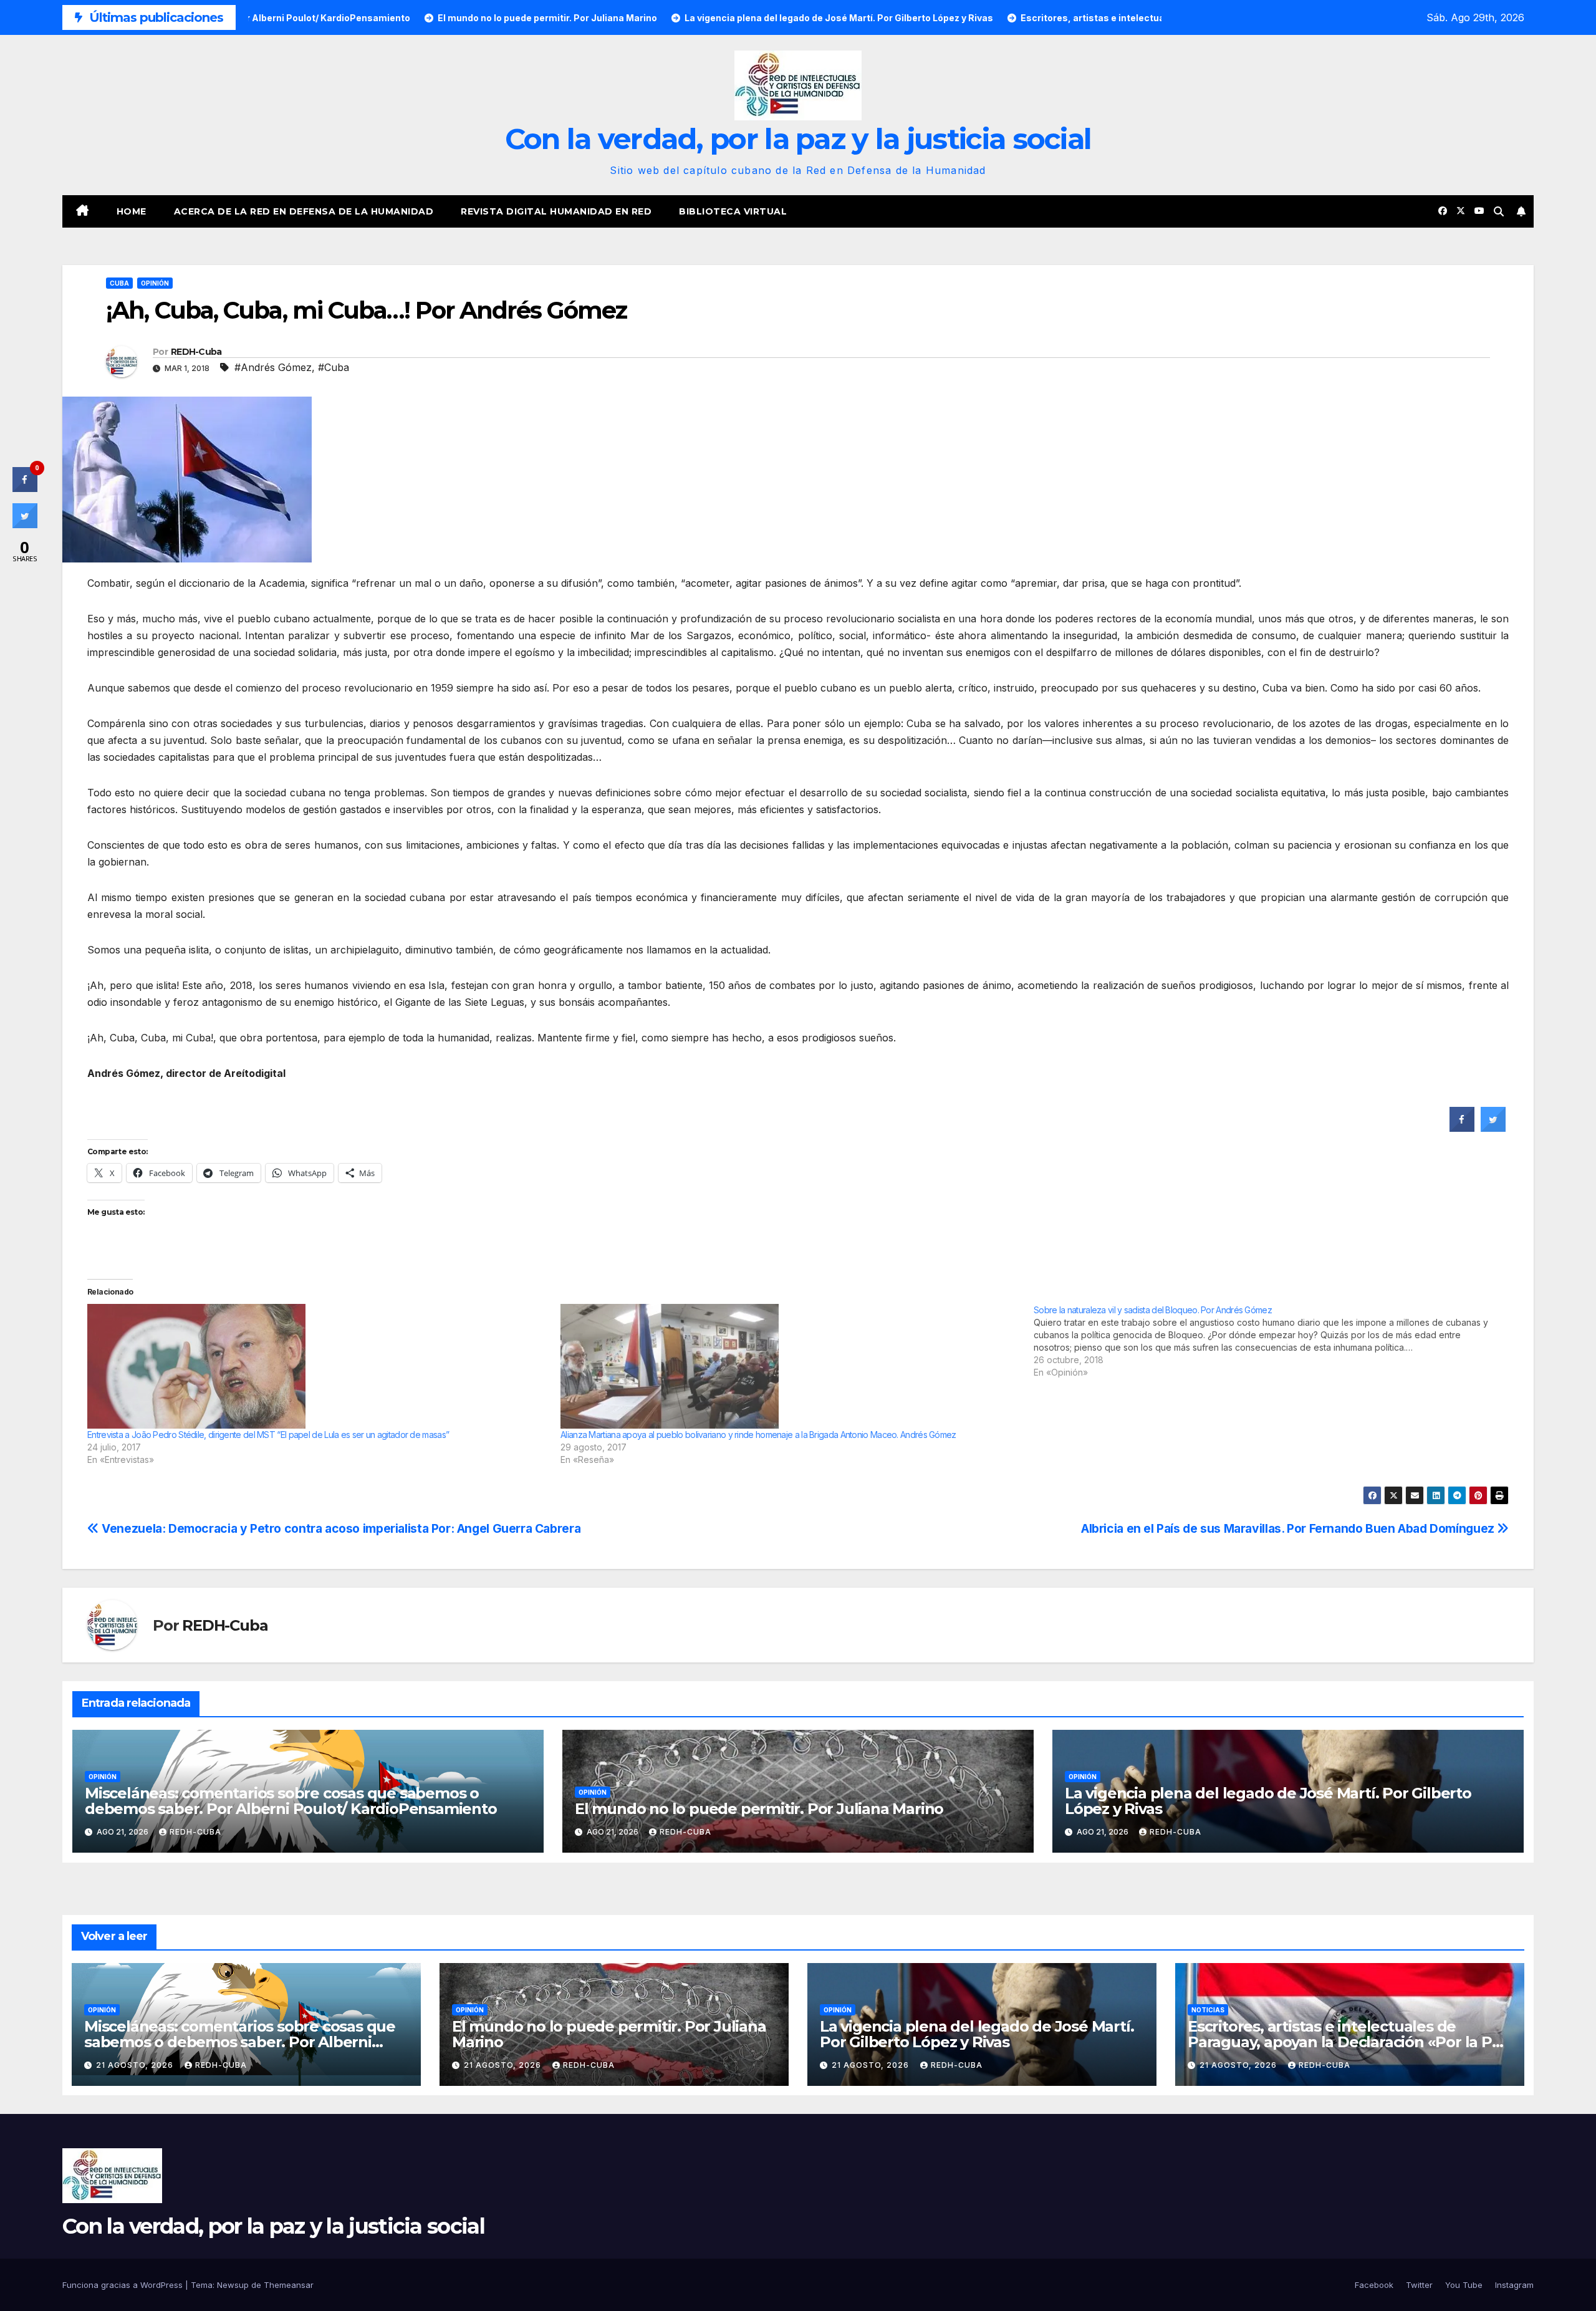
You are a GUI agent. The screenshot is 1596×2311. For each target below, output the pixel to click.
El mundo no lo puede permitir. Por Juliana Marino (759, 1809)
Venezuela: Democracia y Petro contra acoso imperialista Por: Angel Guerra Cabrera (340, 1528)
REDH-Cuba (196, 352)
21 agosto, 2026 (136, 2065)
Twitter (1419, 2285)
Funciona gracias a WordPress (124, 2285)
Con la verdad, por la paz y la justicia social (798, 139)
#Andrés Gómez (273, 367)
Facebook (1374, 2285)
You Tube (1464, 2285)
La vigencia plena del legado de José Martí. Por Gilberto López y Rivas (1268, 1801)
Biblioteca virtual (733, 211)
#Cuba (334, 367)
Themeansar (289, 2285)
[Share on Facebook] (1462, 1128)
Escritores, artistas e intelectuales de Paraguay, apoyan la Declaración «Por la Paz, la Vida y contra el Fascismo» (1349, 2042)
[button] (1499, 211)
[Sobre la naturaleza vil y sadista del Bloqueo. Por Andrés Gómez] (1270, 1341)
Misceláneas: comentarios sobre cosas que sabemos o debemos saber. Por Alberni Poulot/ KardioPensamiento (291, 1801)
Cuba (119, 283)
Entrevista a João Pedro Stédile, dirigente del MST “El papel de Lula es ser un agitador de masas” (268, 1435)
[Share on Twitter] (1493, 1128)
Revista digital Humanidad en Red (556, 211)
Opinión (155, 283)
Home (132, 211)
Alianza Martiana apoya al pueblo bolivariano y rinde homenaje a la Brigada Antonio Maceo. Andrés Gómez (758, 1435)
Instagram (1514, 2285)
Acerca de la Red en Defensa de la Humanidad (304, 211)
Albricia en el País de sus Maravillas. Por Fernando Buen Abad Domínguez (1289, 1528)
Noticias (1208, 2010)
